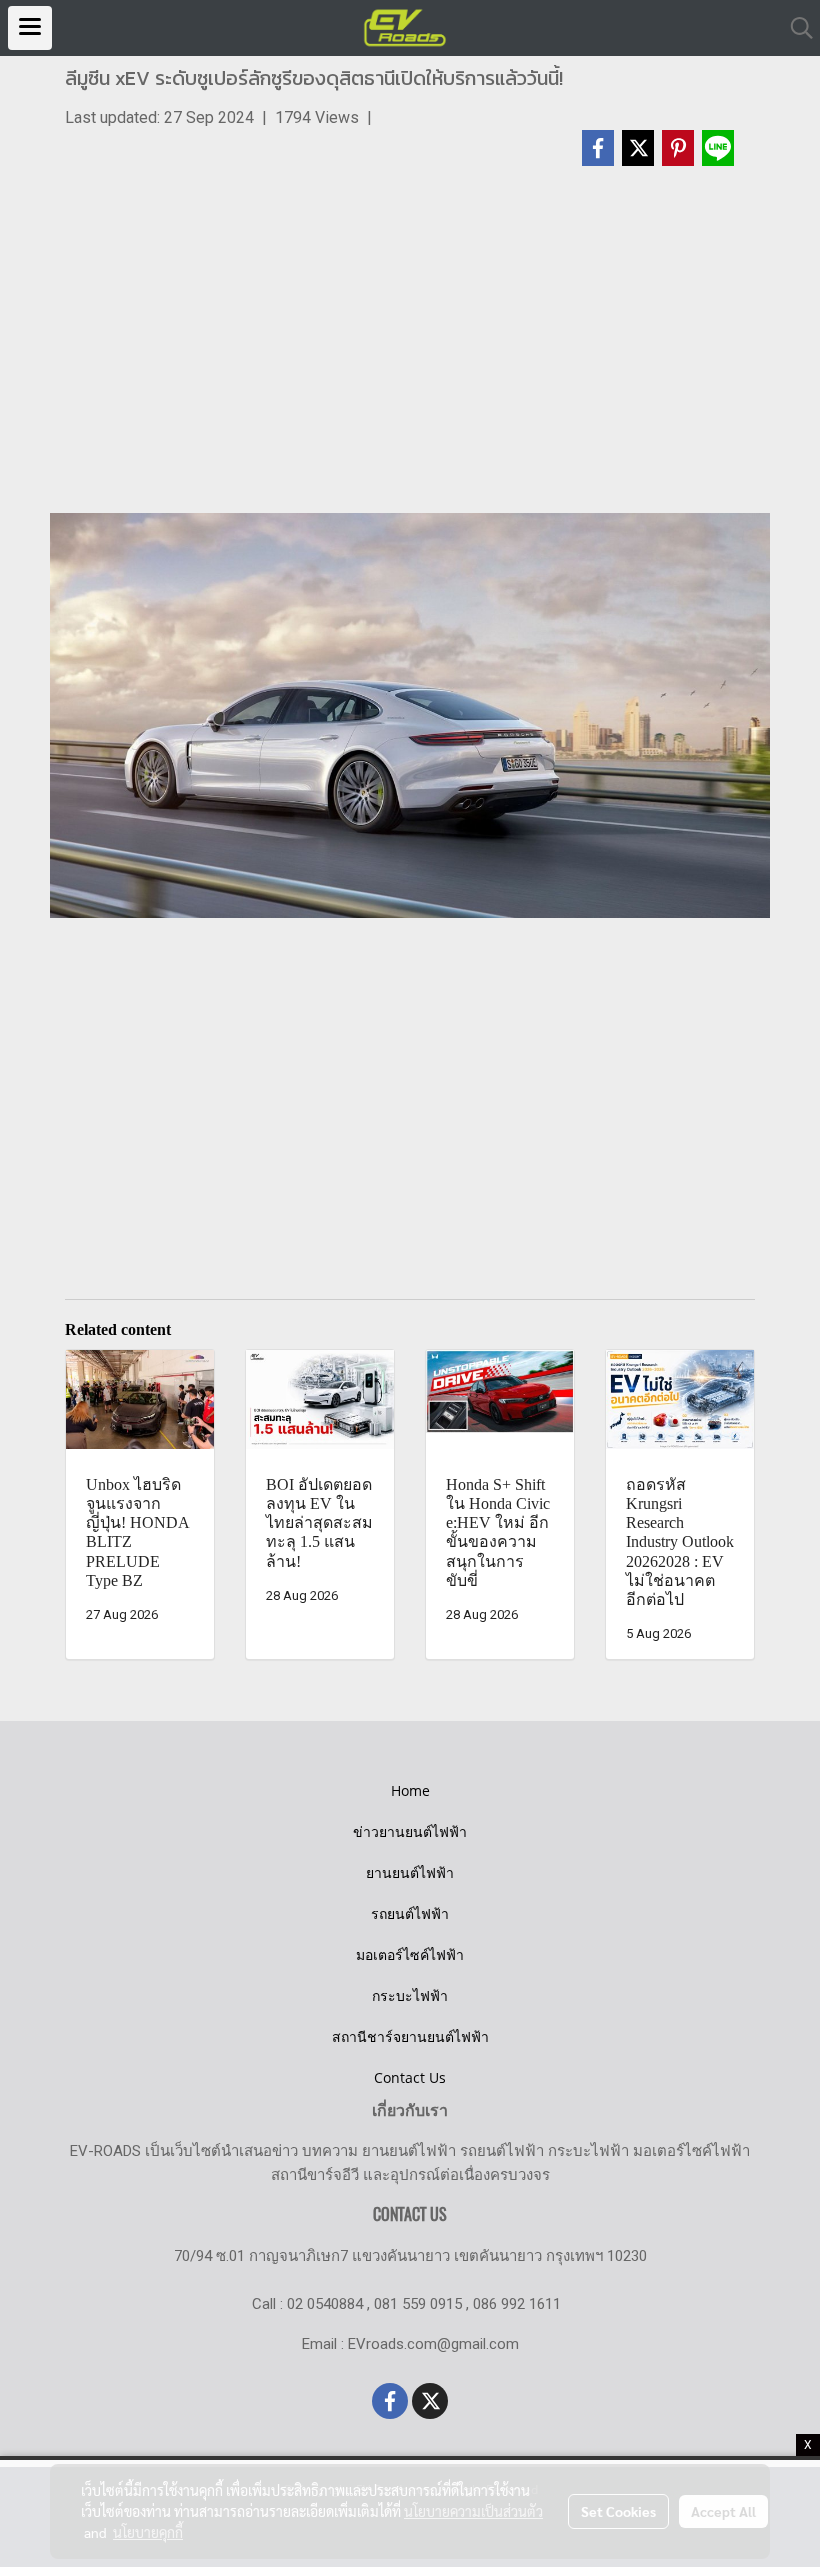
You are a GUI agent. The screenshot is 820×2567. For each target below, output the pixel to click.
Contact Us (410, 2077)
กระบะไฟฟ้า (410, 1995)
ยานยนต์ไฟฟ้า (410, 1872)
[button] (795, 28)
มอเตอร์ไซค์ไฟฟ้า (410, 1954)
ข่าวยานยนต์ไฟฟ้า (410, 1831)
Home (410, 1790)
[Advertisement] (410, 349)
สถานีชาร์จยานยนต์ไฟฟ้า (410, 2036)
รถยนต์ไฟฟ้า (410, 1913)
